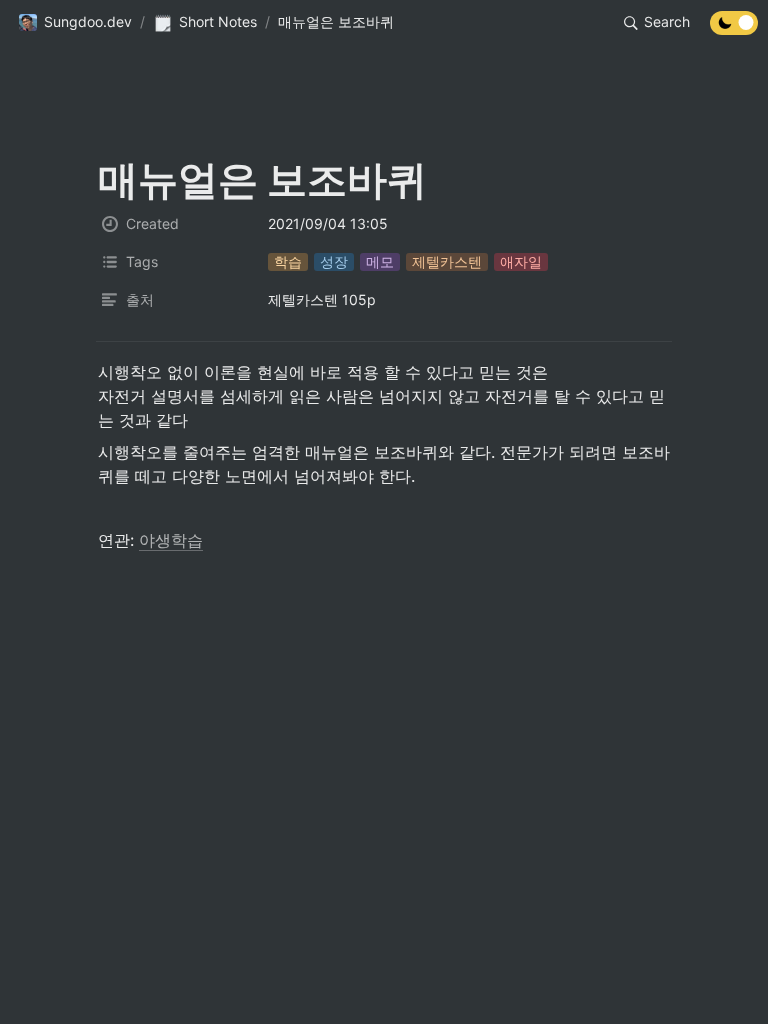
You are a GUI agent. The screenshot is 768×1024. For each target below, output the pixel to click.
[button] (75, 23)
